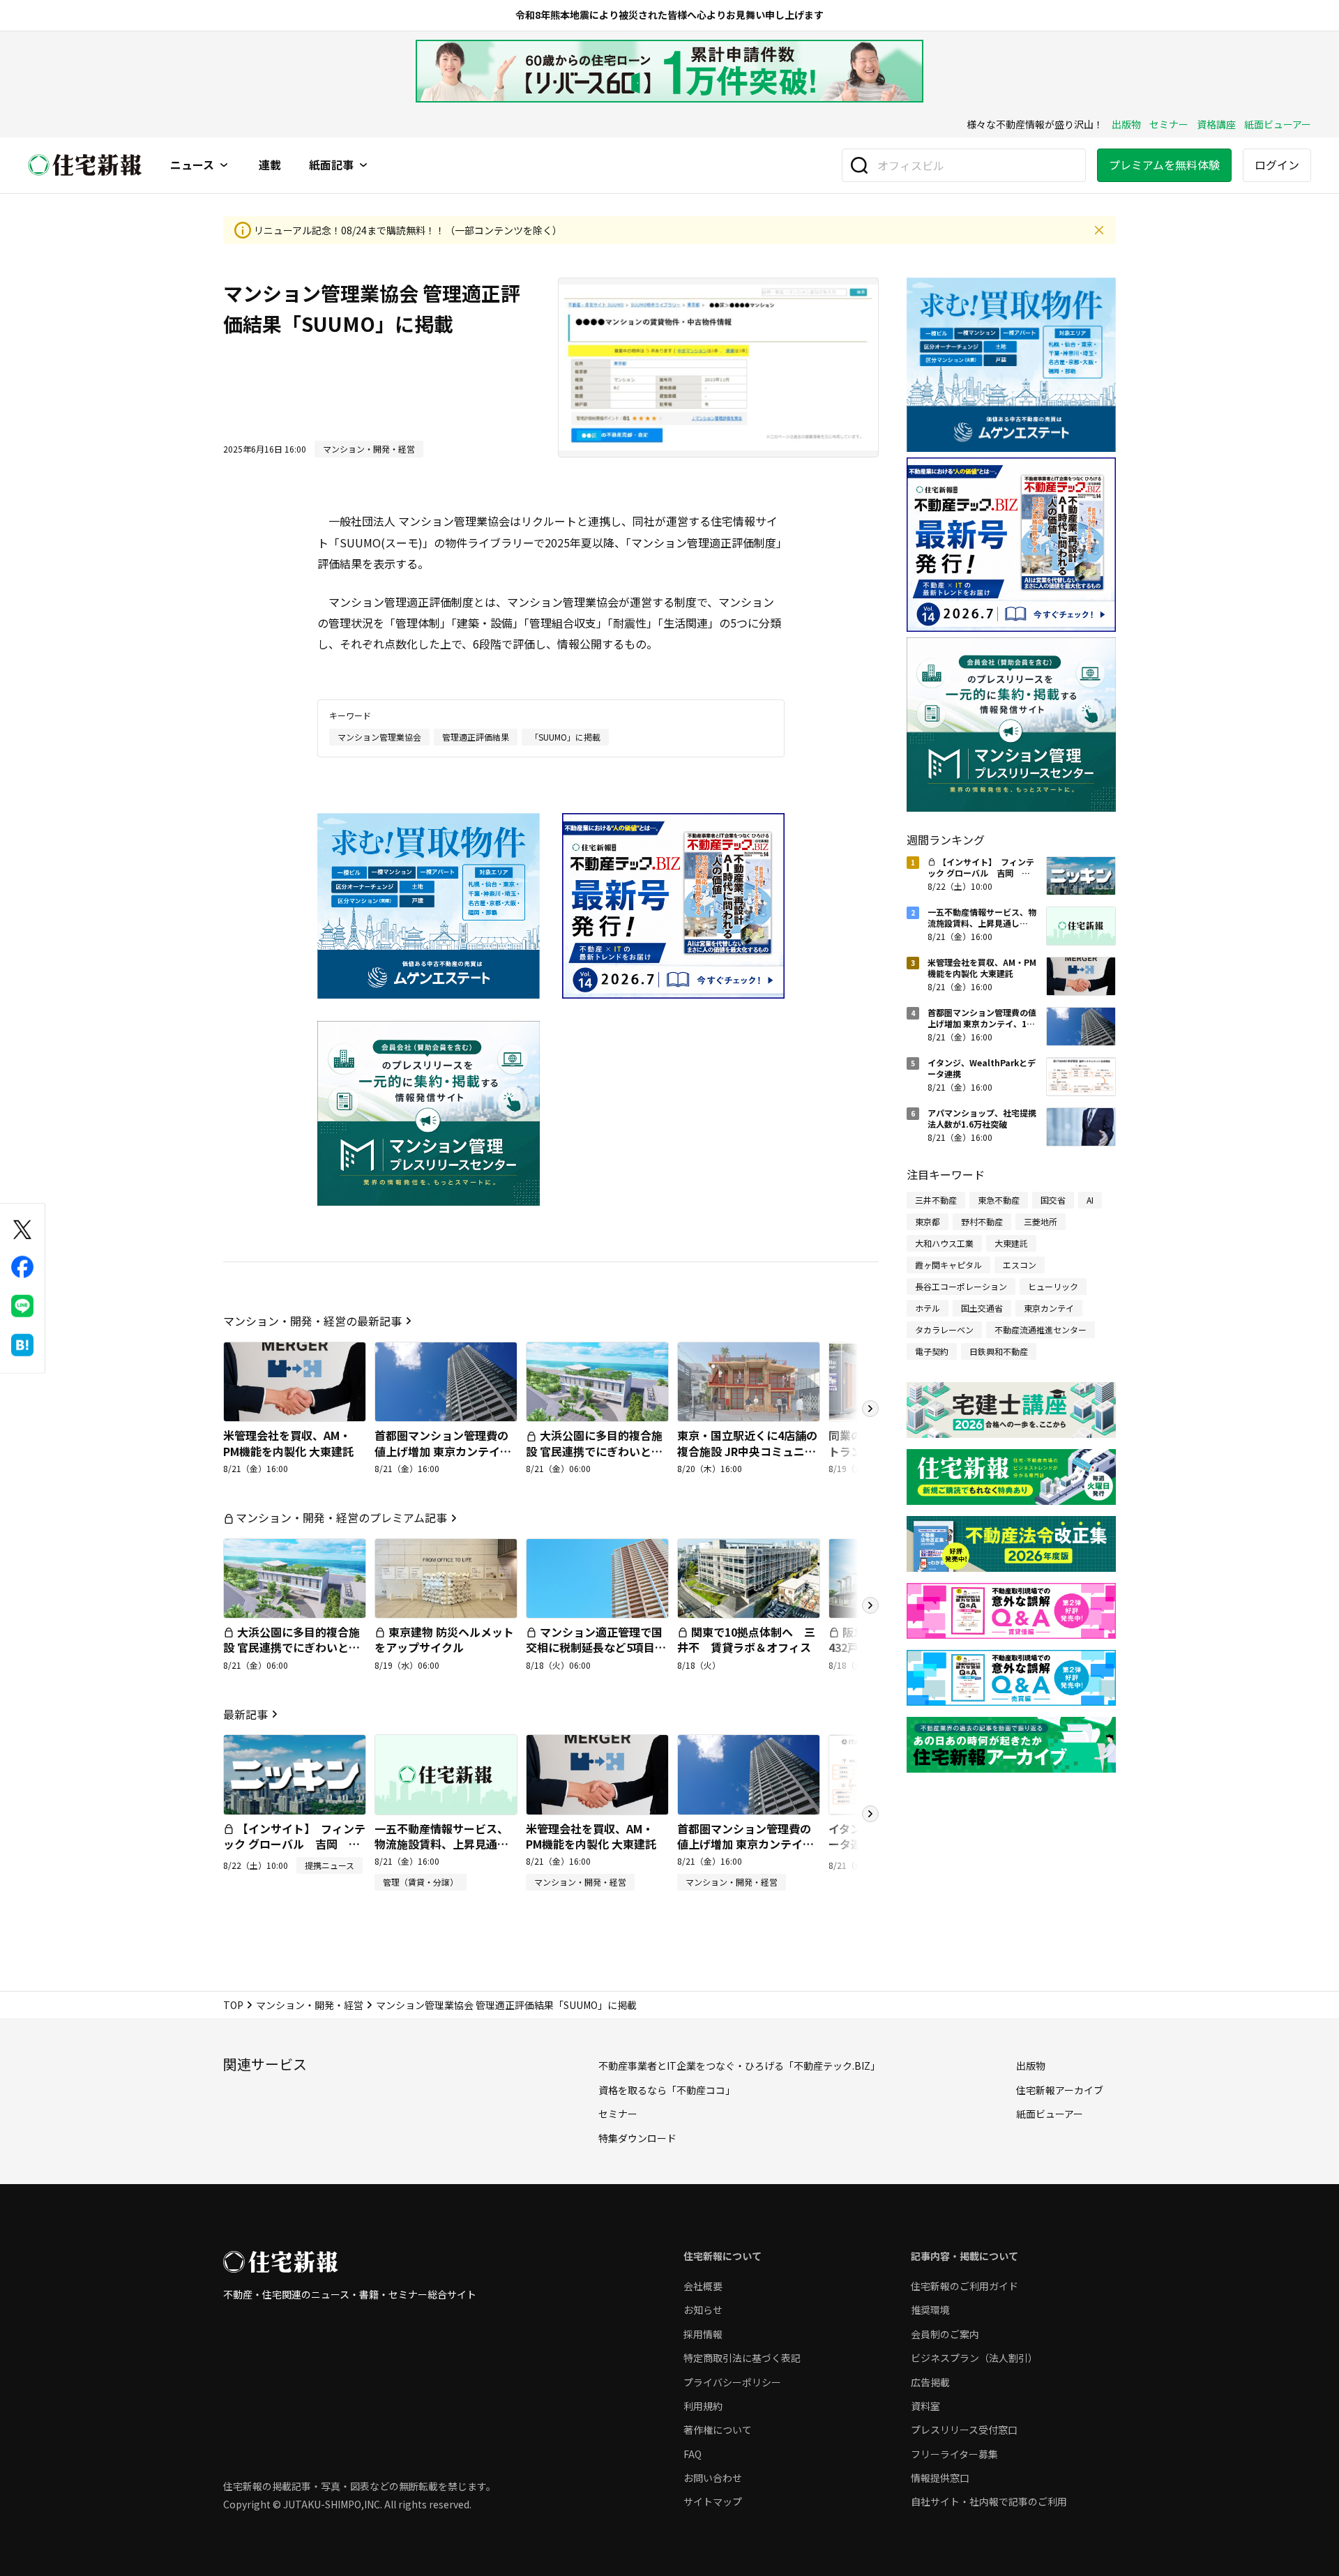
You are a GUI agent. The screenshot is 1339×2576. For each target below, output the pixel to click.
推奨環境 (930, 2310)
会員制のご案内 (945, 2334)
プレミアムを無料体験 (1164, 165)
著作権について (718, 2430)
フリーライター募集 (954, 2454)
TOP (233, 2005)
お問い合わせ (713, 2478)
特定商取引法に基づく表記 (742, 2358)
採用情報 (703, 2334)
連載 (270, 165)
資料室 (925, 2406)
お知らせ (703, 2310)
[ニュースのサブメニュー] (224, 165)
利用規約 (703, 2406)
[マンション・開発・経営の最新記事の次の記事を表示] (870, 1409)
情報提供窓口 (940, 2478)
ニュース (192, 165)
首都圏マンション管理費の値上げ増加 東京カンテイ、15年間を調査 (443, 1451)
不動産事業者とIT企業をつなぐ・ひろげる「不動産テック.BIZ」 (739, 2066)
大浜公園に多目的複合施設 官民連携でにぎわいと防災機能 (594, 1451)
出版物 (1126, 124)
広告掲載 (930, 2382)
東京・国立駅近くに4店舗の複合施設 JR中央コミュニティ (747, 1451)
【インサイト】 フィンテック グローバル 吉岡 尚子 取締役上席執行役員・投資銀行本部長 (294, 1852)
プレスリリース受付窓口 (964, 2430)
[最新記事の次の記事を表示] (870, 1814)
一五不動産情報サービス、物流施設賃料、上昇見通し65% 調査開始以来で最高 (441, 1844)
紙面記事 (331, 165)
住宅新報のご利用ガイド (964, 2286)
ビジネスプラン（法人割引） (974, 2358)
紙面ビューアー (1278, 124)
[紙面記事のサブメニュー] (363, 165)
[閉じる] (1099, 230)
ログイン (1277, 165)
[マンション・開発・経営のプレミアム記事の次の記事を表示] (870, 1605)
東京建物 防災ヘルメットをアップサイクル (444, 1639)
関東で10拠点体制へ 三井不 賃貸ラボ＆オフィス (746, 1639)
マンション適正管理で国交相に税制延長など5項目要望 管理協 (596, 1647)
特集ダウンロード (637, 2138)
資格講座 (1216, 124)
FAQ (693, 2454)
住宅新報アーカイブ (1060, 2090)
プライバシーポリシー (732, 2382)
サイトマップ (713, 2501)
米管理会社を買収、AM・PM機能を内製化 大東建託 (288, 1443)
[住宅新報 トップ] (85, 165)
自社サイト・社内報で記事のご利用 (989, 2501)
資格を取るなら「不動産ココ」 (667, 2090)
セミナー (1169, 124)
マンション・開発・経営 (310, 2005)
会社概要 (703, 2286)
